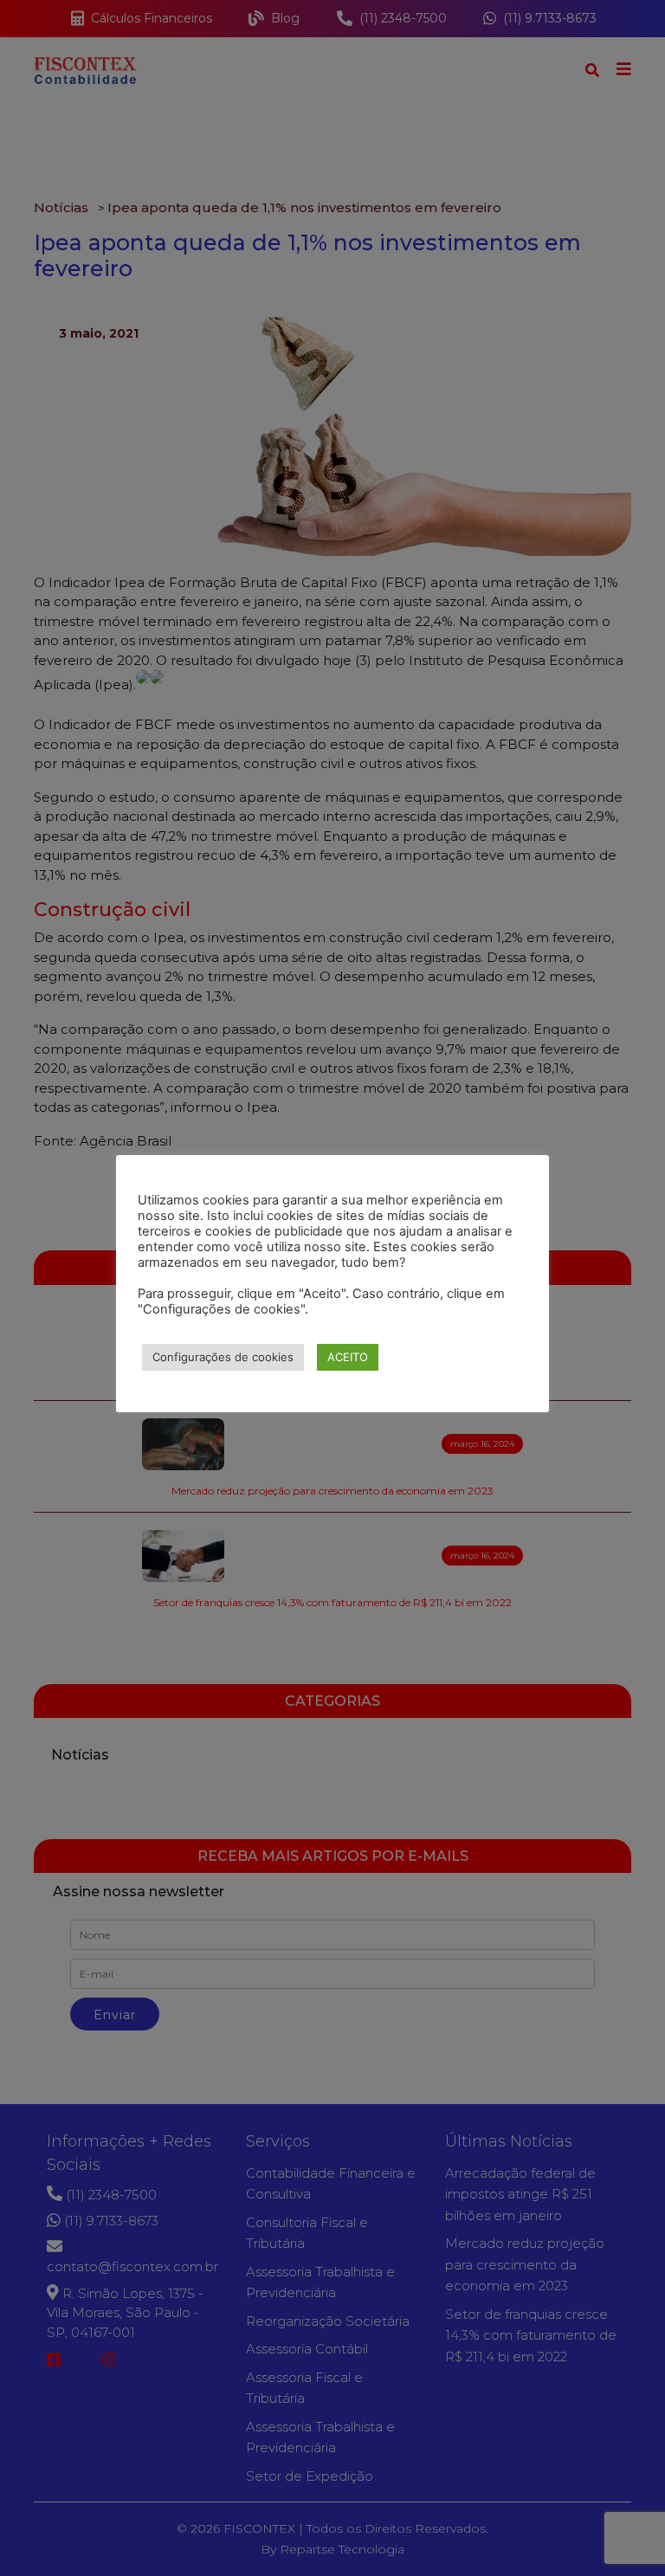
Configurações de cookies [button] (223, 1357)
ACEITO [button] (348, 1357)
